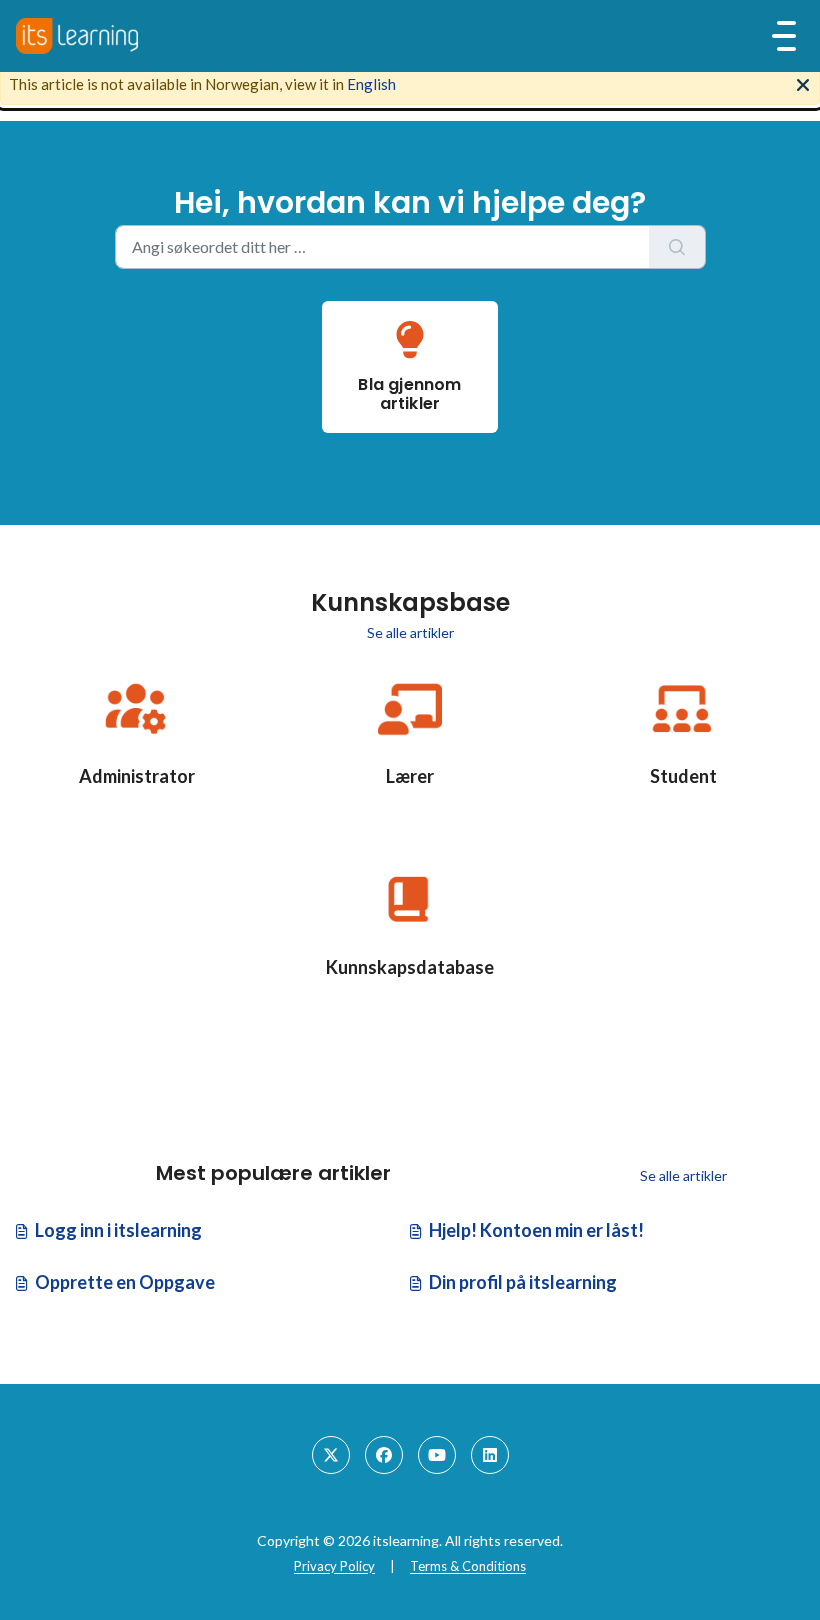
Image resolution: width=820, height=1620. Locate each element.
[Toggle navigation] (784, 36)
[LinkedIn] (490, 1455)
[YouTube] (437, 1455)
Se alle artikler (410, 632)
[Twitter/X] (331, 1455)
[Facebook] (384, 1455)
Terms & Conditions (468, 1566)
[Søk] (677, 247)
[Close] (803, 83)
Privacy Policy (334, 1566)
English (371, 84)
